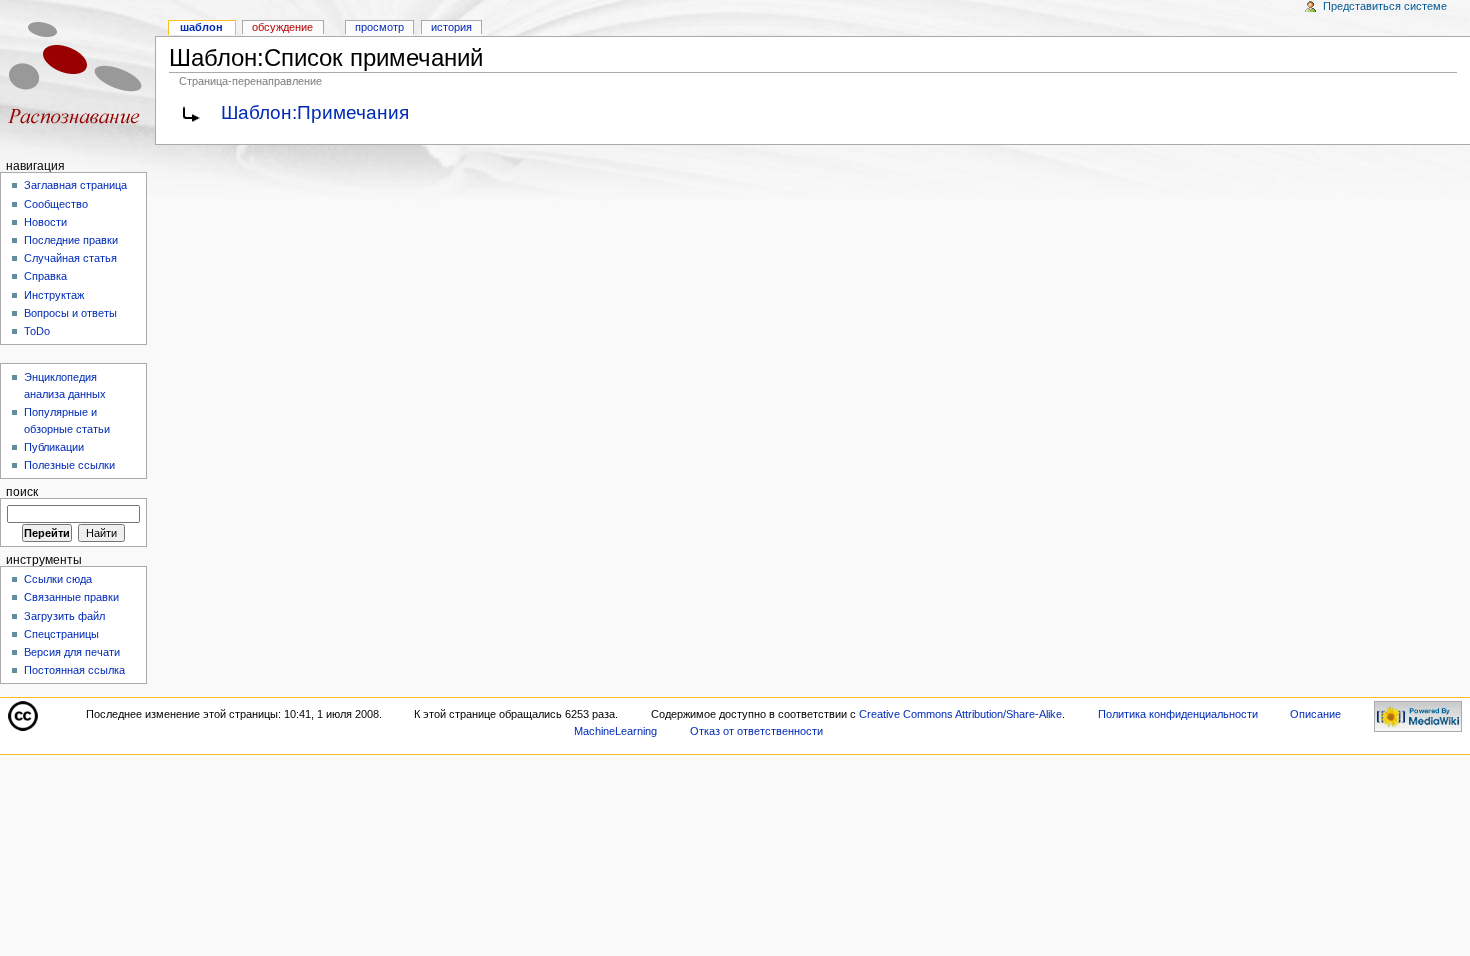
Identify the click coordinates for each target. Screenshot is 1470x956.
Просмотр (379, 27)
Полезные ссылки (69, 465)
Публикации (54, 447)
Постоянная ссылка (74, 670)
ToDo (37, 331)
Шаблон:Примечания (315, 112)
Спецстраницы (61, 634)
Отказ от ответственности (756, 731)
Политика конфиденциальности (1178, 714)
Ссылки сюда (58, 579)
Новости (45, 222)
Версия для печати (72, 652)
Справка (45, 276)
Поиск (22, 492)
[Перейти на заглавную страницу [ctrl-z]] (77, 77)
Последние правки (71, 240)
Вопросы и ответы (70, 313)
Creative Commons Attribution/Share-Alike (960, 714)
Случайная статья (70, 258)
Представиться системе (1385, 6)
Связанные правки (71, 597)
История (451, 27)
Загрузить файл (64, 616)
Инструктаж (54, 295)
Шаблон (201, 27)
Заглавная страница (75, 185)
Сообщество (56, 204)
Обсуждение (282, 27)
